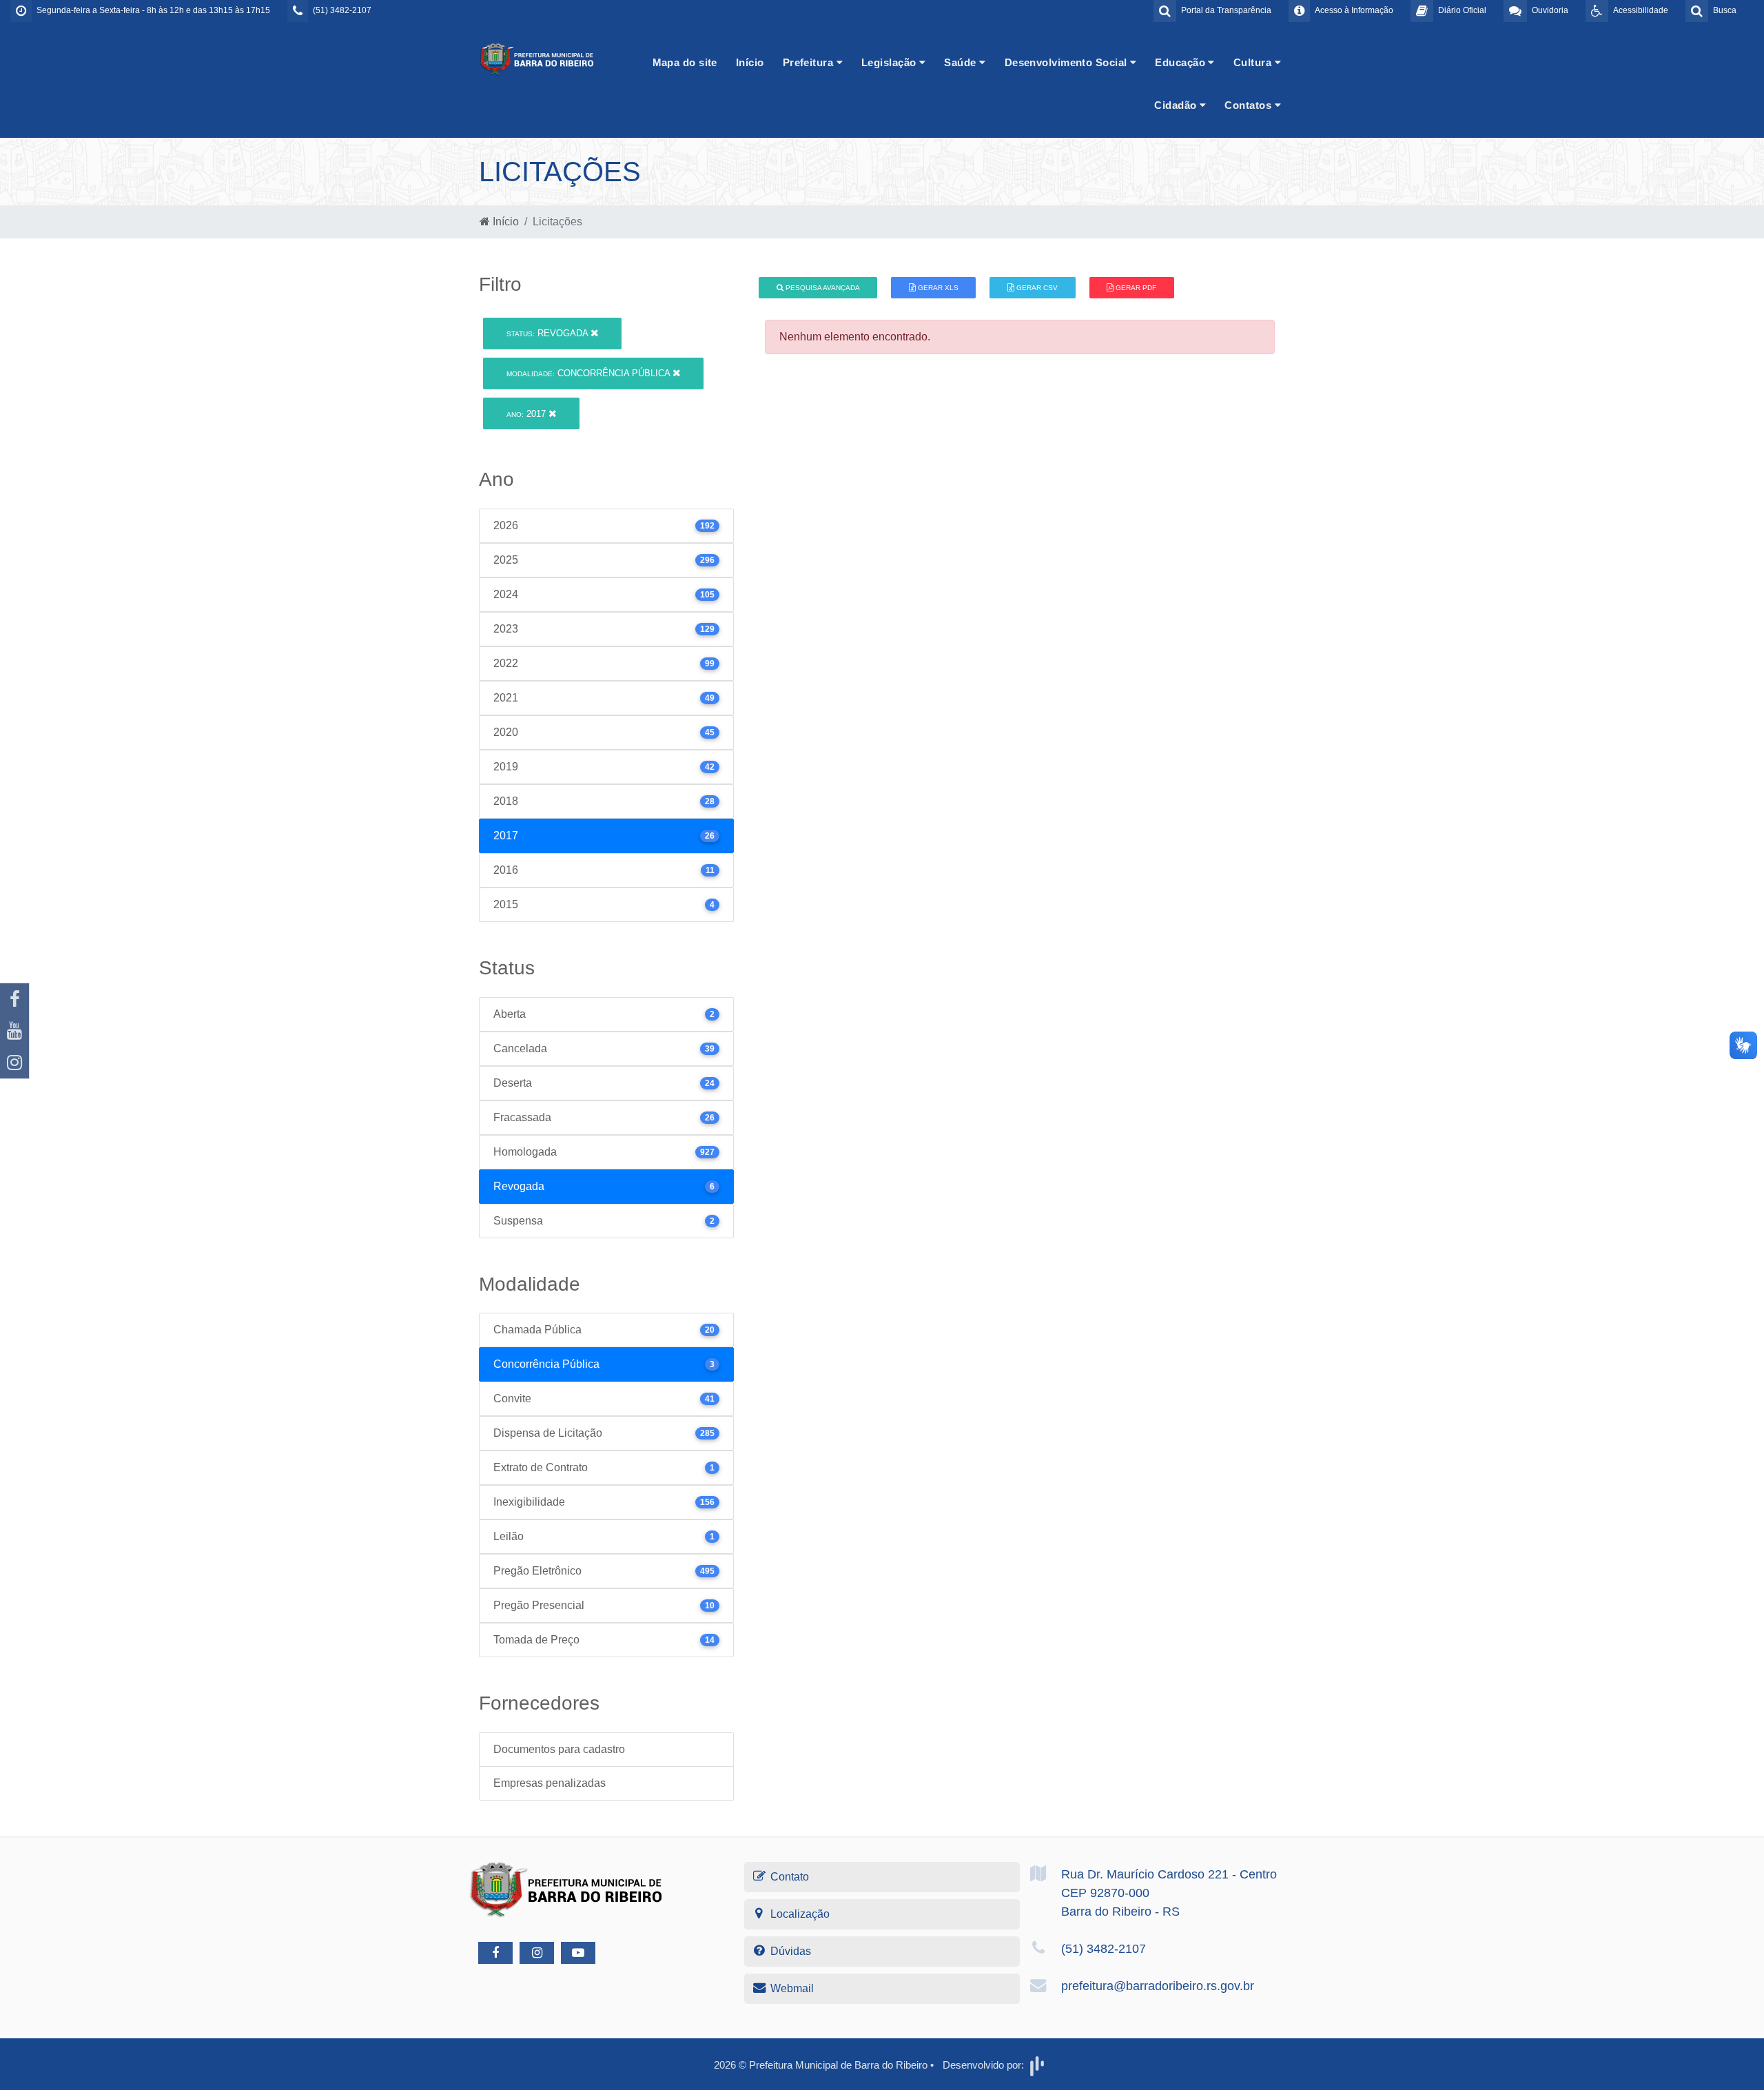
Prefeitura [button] (810, 62)
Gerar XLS (937, 288)
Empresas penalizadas (550, 1783)
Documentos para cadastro (559, 1749)
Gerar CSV (1036, 288)
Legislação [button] (890, 62)
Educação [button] (1181, 62)
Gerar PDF (1135, 288)
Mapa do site (685, 62)
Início (750, 62)
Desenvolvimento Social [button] (1067, 62)
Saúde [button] (962, 62)
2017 (527, 414)
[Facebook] (14, 999)
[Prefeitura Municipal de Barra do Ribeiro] (537, 58)
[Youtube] (14, 1031)
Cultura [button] (1254, 62)
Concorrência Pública (589, 373)
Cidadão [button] (1177, 105)
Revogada (548, 333)
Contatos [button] (1249, 105)
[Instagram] (14, 1063)
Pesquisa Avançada (822, 288)
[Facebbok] (495, 1953)
